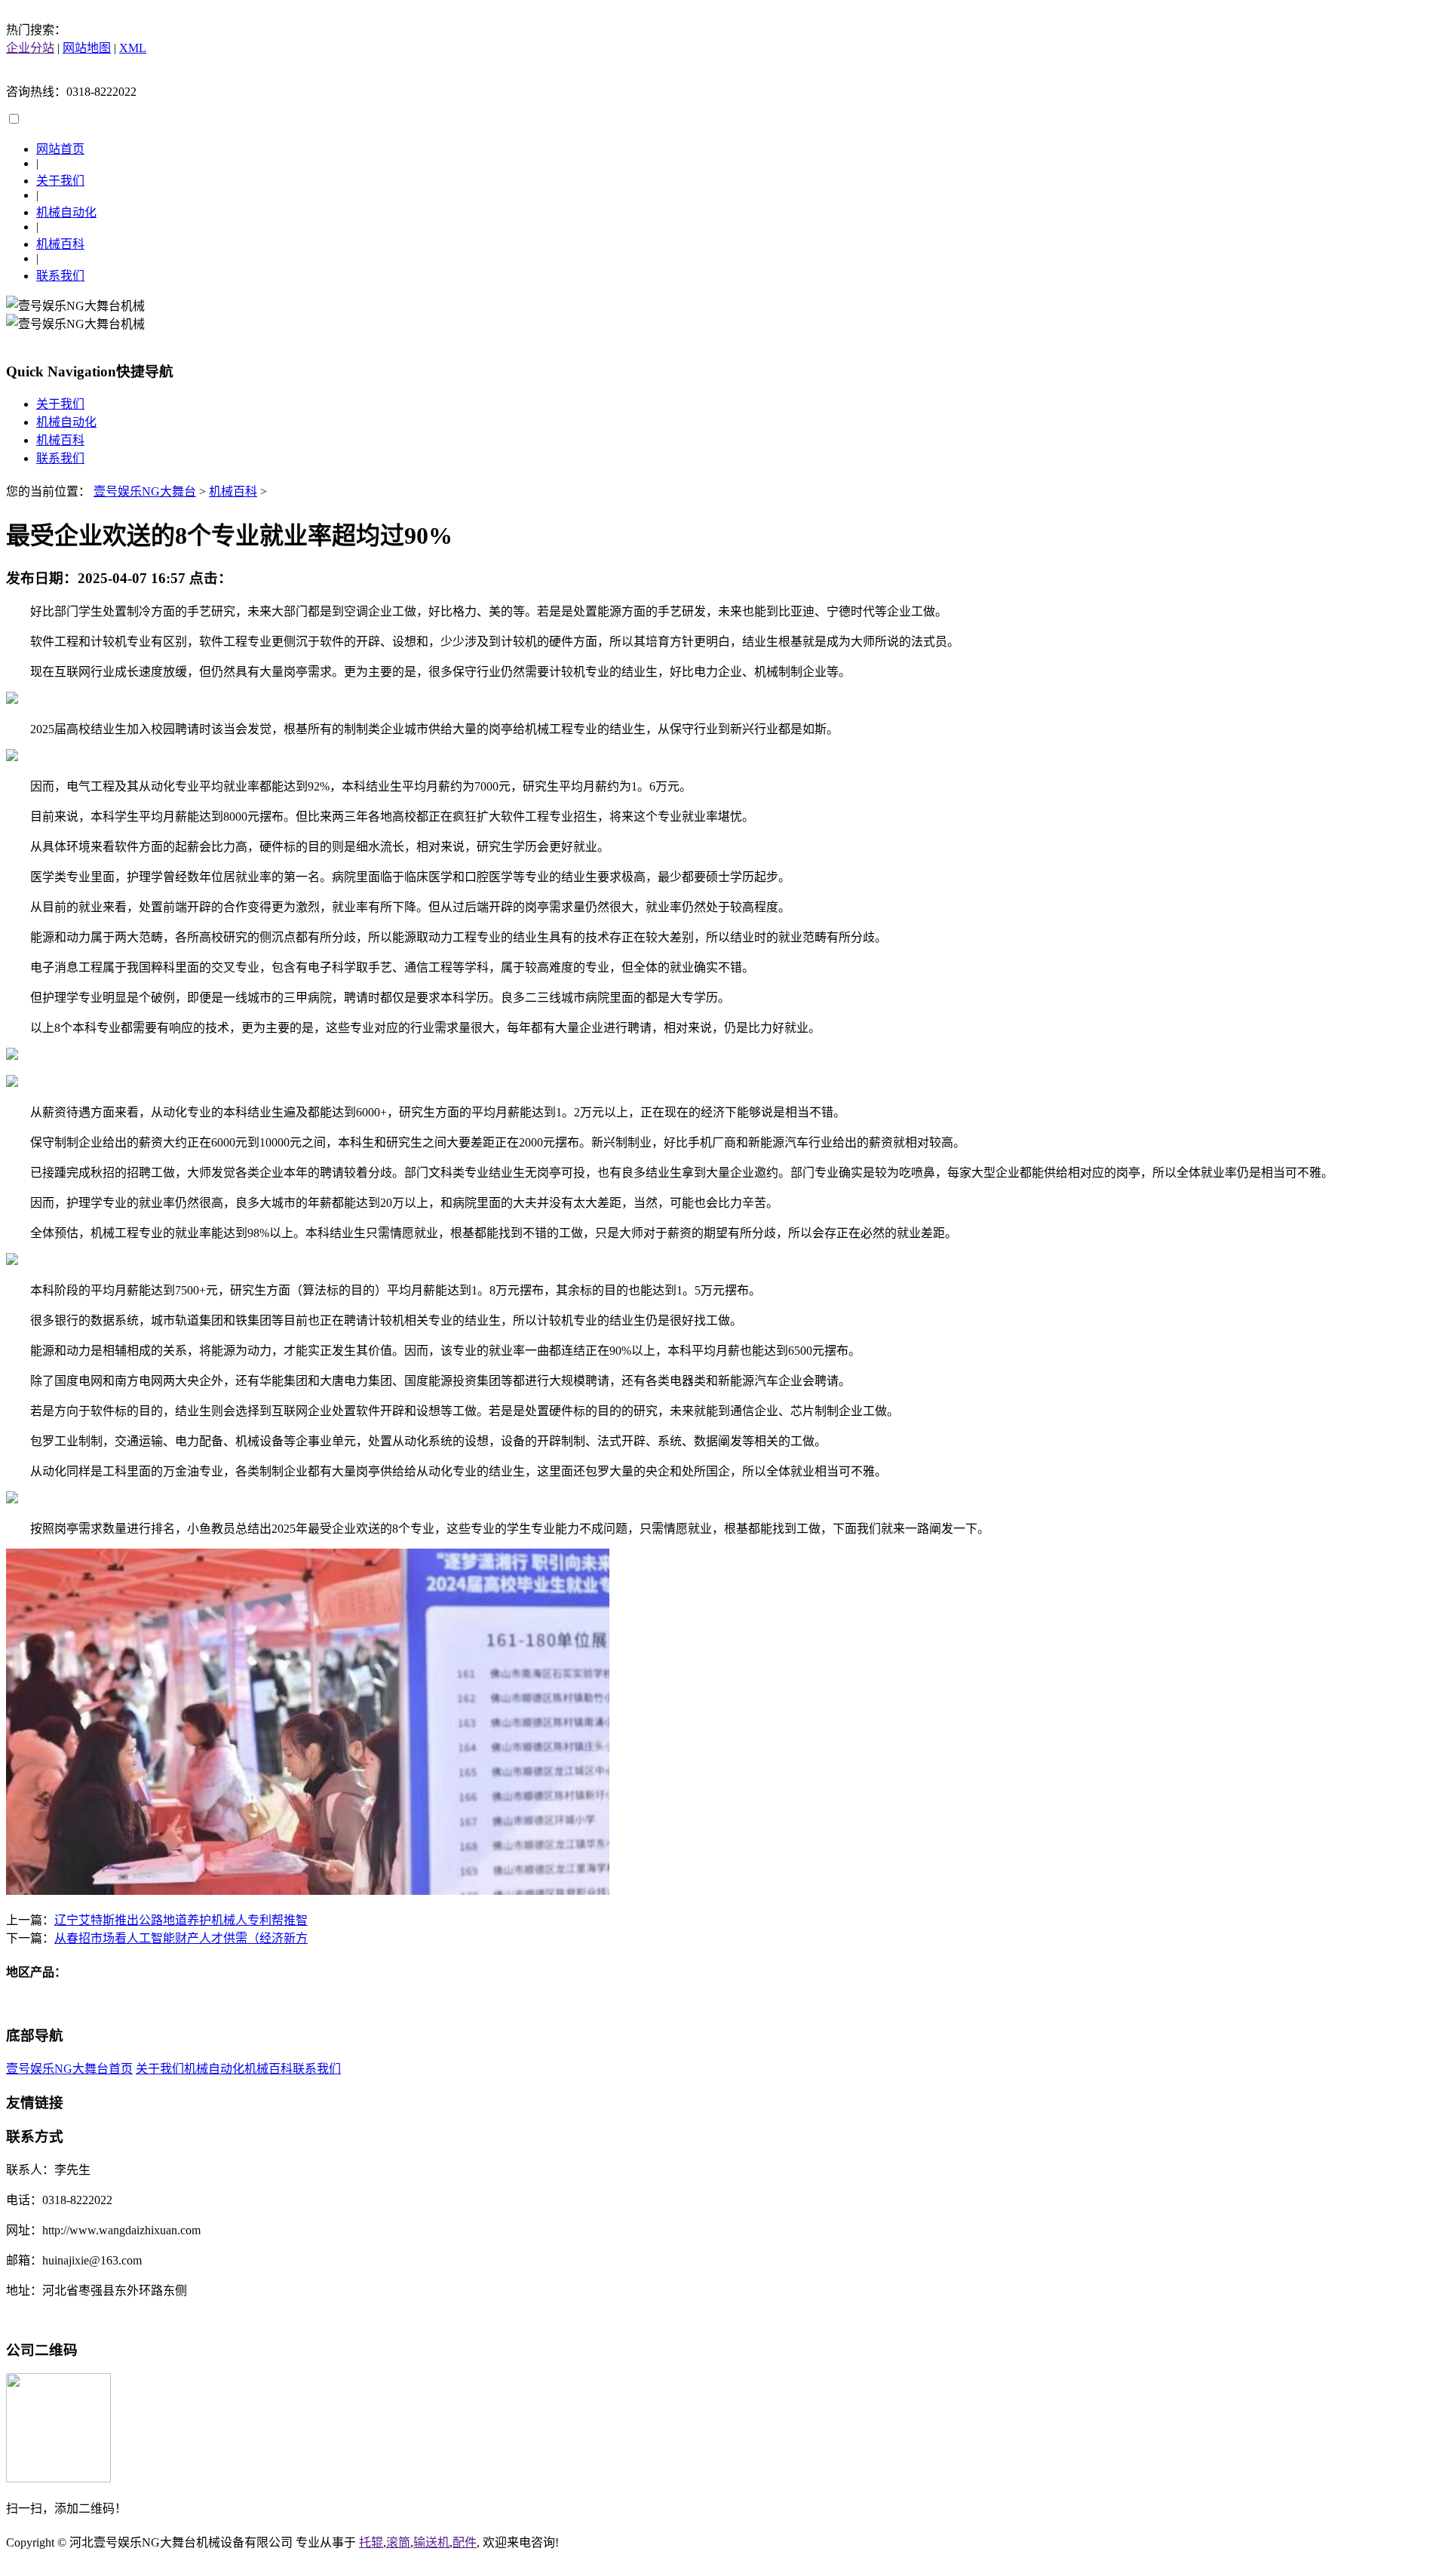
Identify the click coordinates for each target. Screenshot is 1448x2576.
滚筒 (398, 2542)
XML (133, 48)
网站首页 (60, 149)
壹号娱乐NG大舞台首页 (69, 2069)
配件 (465, 2542)
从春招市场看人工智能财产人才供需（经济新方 (181, 1938)
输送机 (431, 2542)
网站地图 (87, 48)
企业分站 (30, 48)
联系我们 (60, 276)
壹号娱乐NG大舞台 (145, 491)
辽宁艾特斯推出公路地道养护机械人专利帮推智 (181, 1920)
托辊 (371, 2542)
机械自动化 (66, 212)
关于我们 (60, 181)
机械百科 (60, 244)
